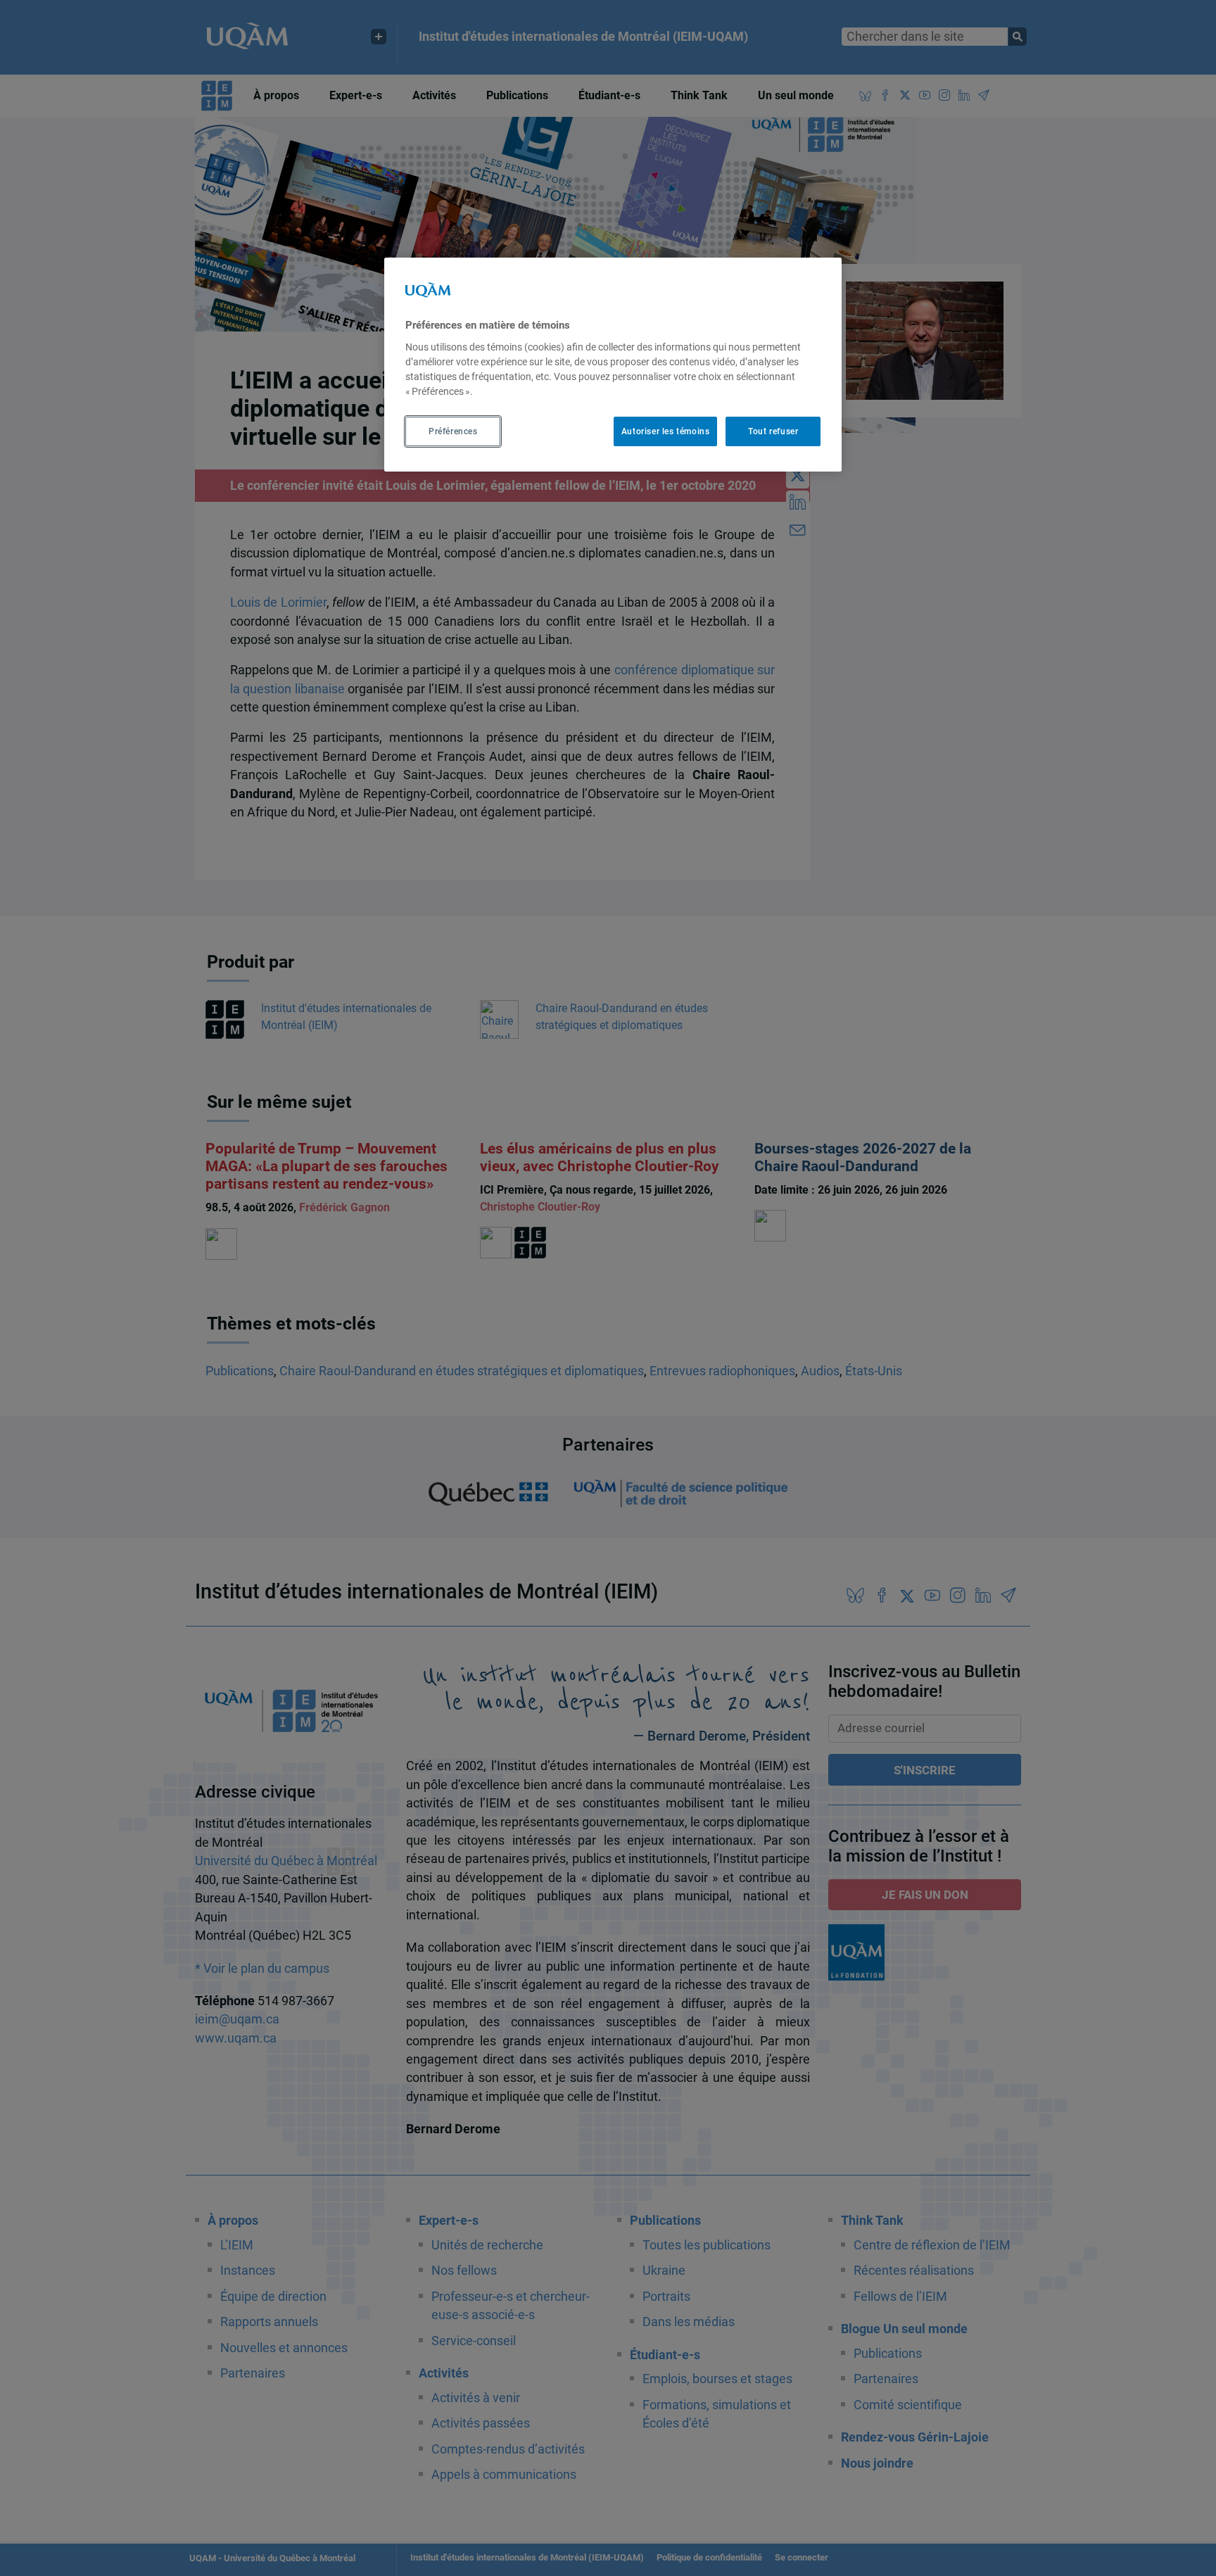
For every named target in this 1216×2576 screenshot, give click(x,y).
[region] (613, 365)
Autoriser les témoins (666, 431)
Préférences (453, 431)
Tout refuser (773, 431)
